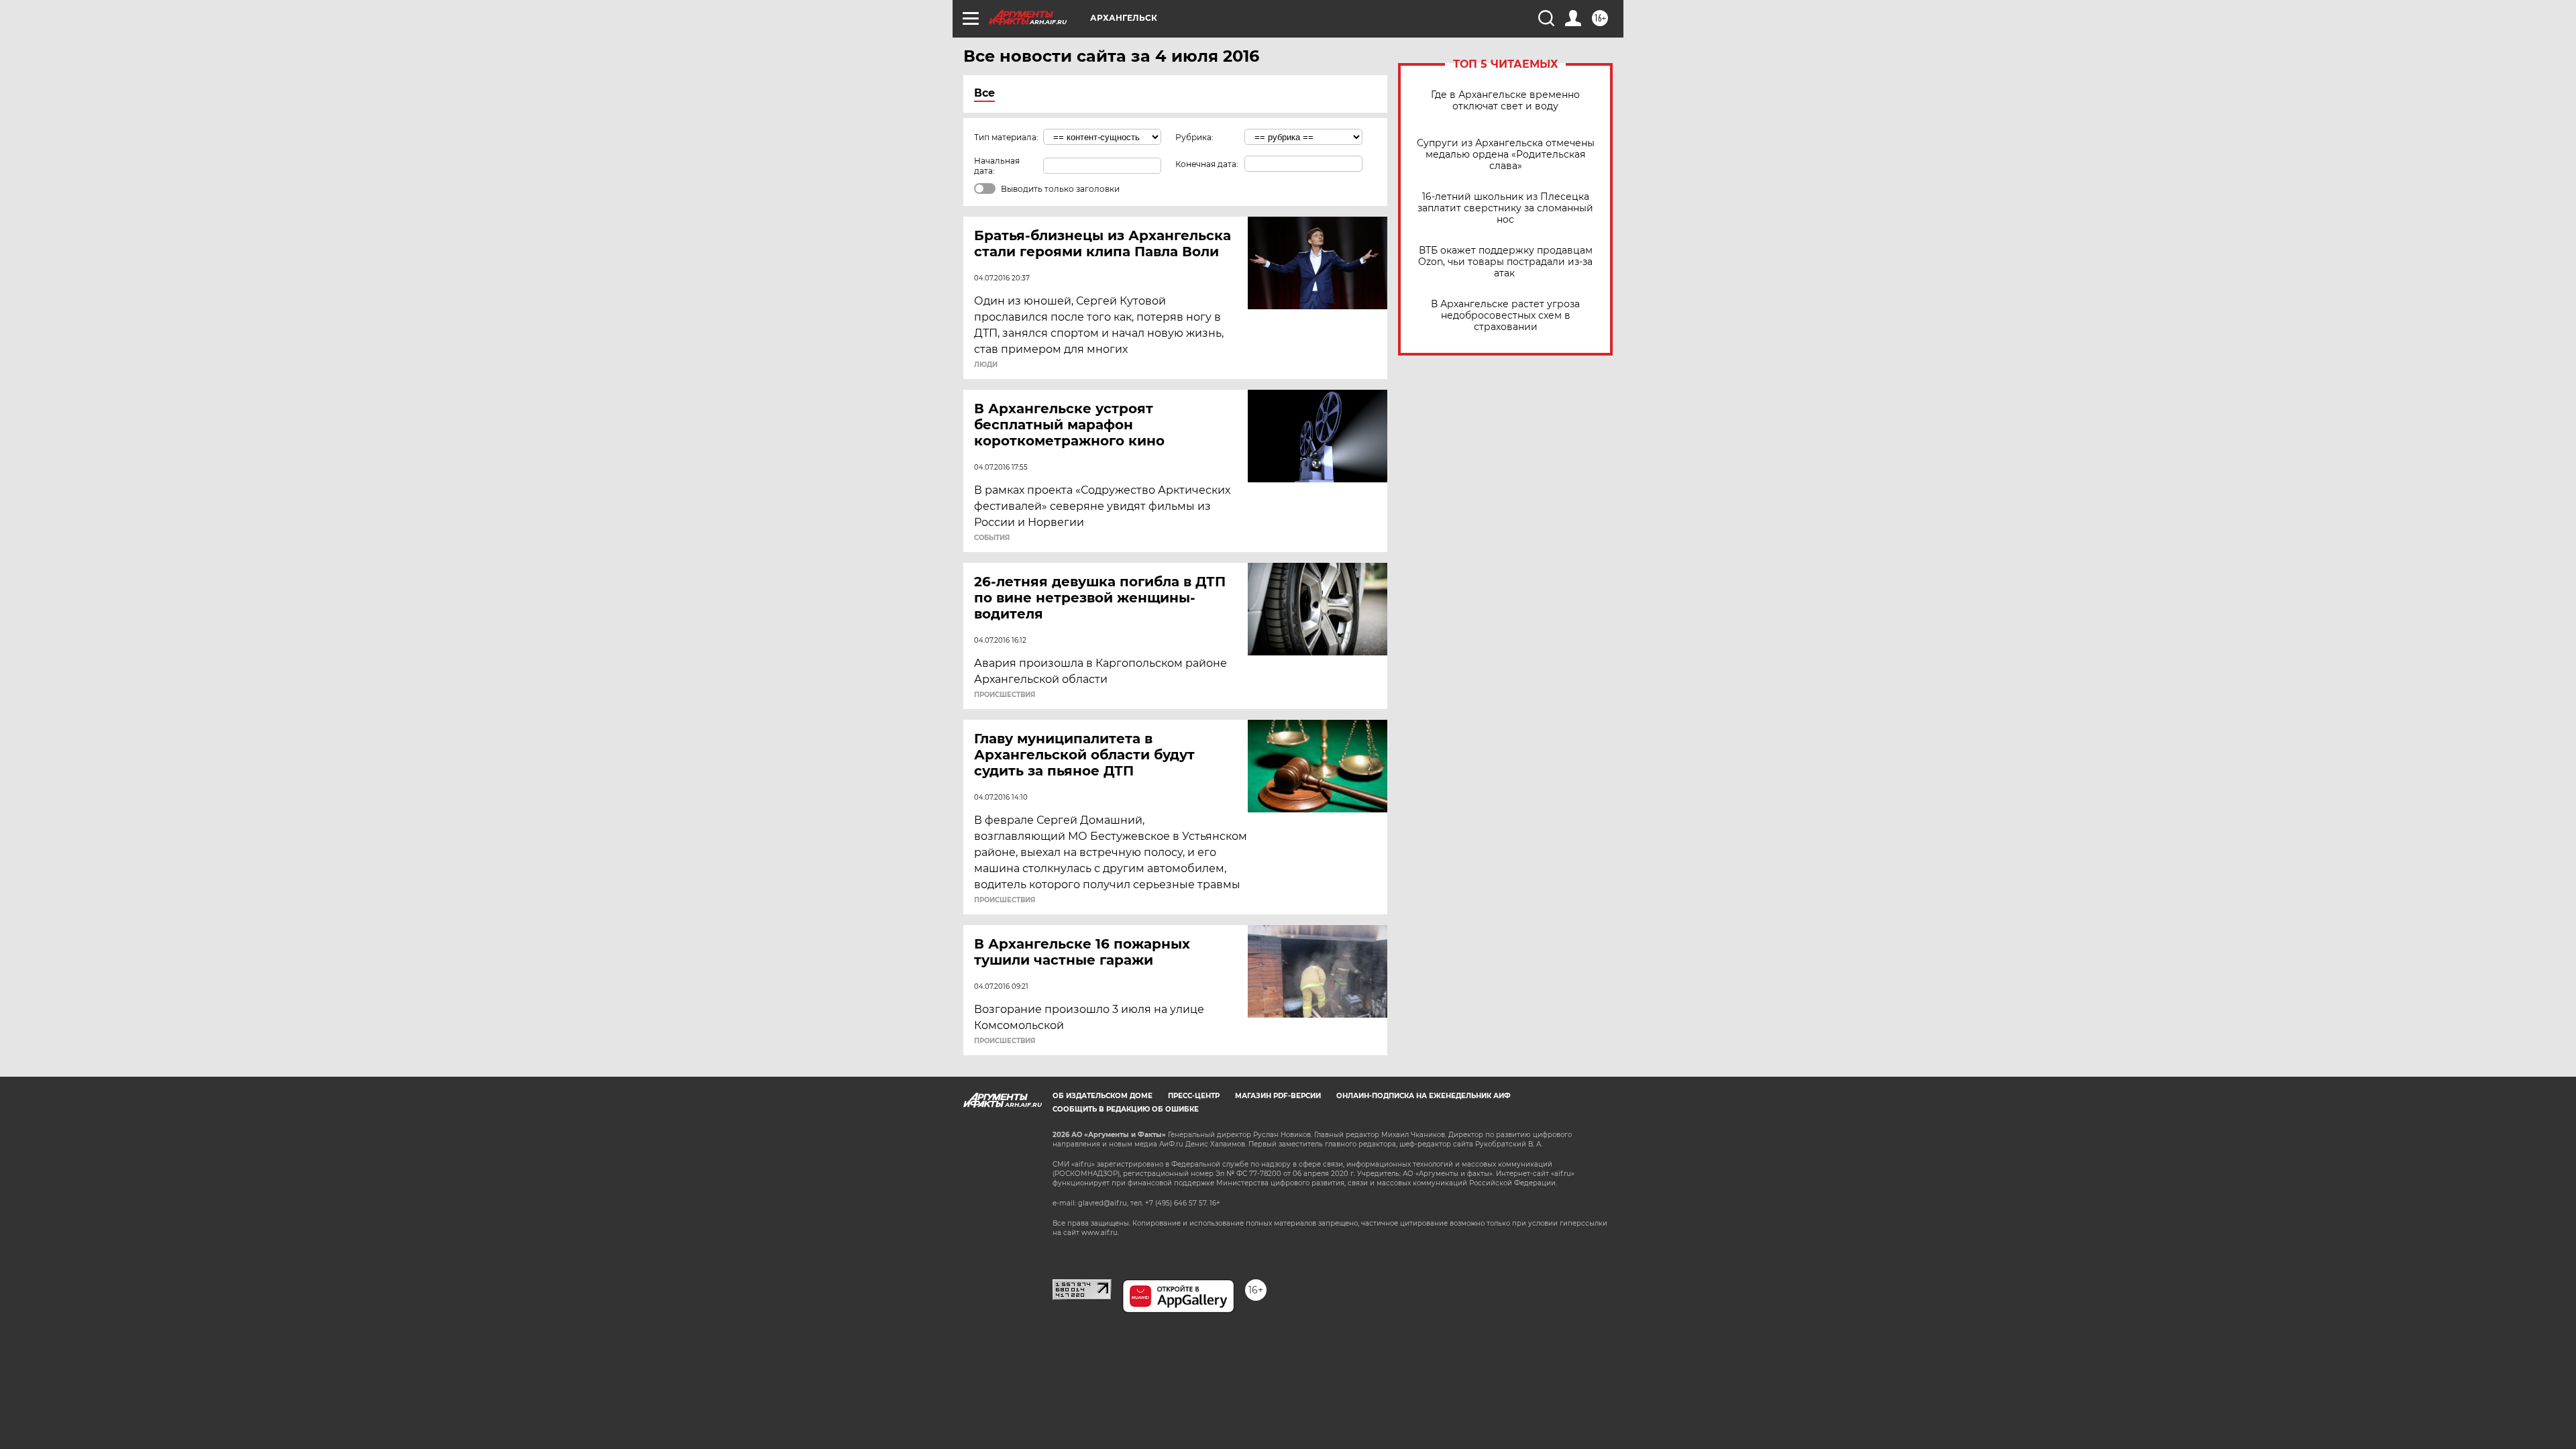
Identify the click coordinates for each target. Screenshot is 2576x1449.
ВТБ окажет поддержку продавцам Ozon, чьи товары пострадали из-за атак (1505, 262)
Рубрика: (1194, 137)
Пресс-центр (1194, 1096)
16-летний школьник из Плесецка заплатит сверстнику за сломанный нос (1505, 208)
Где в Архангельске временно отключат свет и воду (1505, 101)
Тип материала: (1006, 137)
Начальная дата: (997, 166)
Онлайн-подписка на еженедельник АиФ (1424, 1096)
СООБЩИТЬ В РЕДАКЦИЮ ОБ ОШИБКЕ (1126, 1109)
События (992, 538)
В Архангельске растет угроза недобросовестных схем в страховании (1505, 316)
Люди (986, 365)
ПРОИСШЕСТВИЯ (1005, 695)
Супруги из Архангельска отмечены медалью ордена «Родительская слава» (1506, 155)
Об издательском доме (1103, 1096)
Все (984, 93)
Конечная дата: (1207, 164)
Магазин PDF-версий (1278, 1096)
